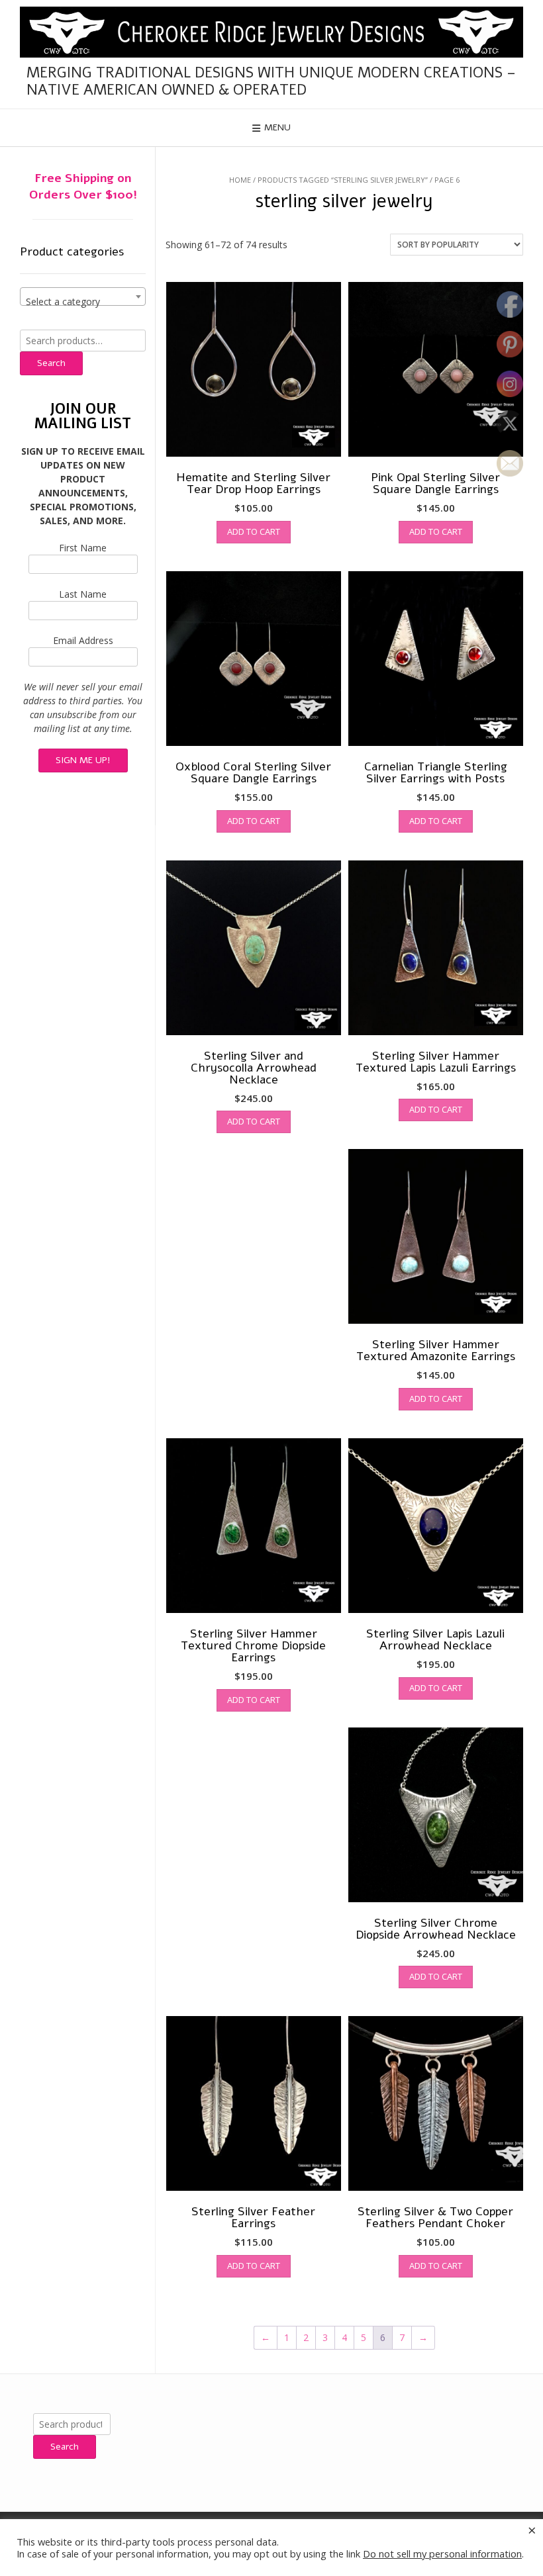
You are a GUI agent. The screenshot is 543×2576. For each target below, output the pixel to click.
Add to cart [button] (254, 531)
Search (51, 363)
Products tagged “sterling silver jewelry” (343, 180)
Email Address (83, 640)
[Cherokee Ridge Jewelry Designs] (271, 32)
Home (240, 180)
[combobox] (83, 297)
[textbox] (83, 302)
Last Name (83, 594)
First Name (83, 548)
